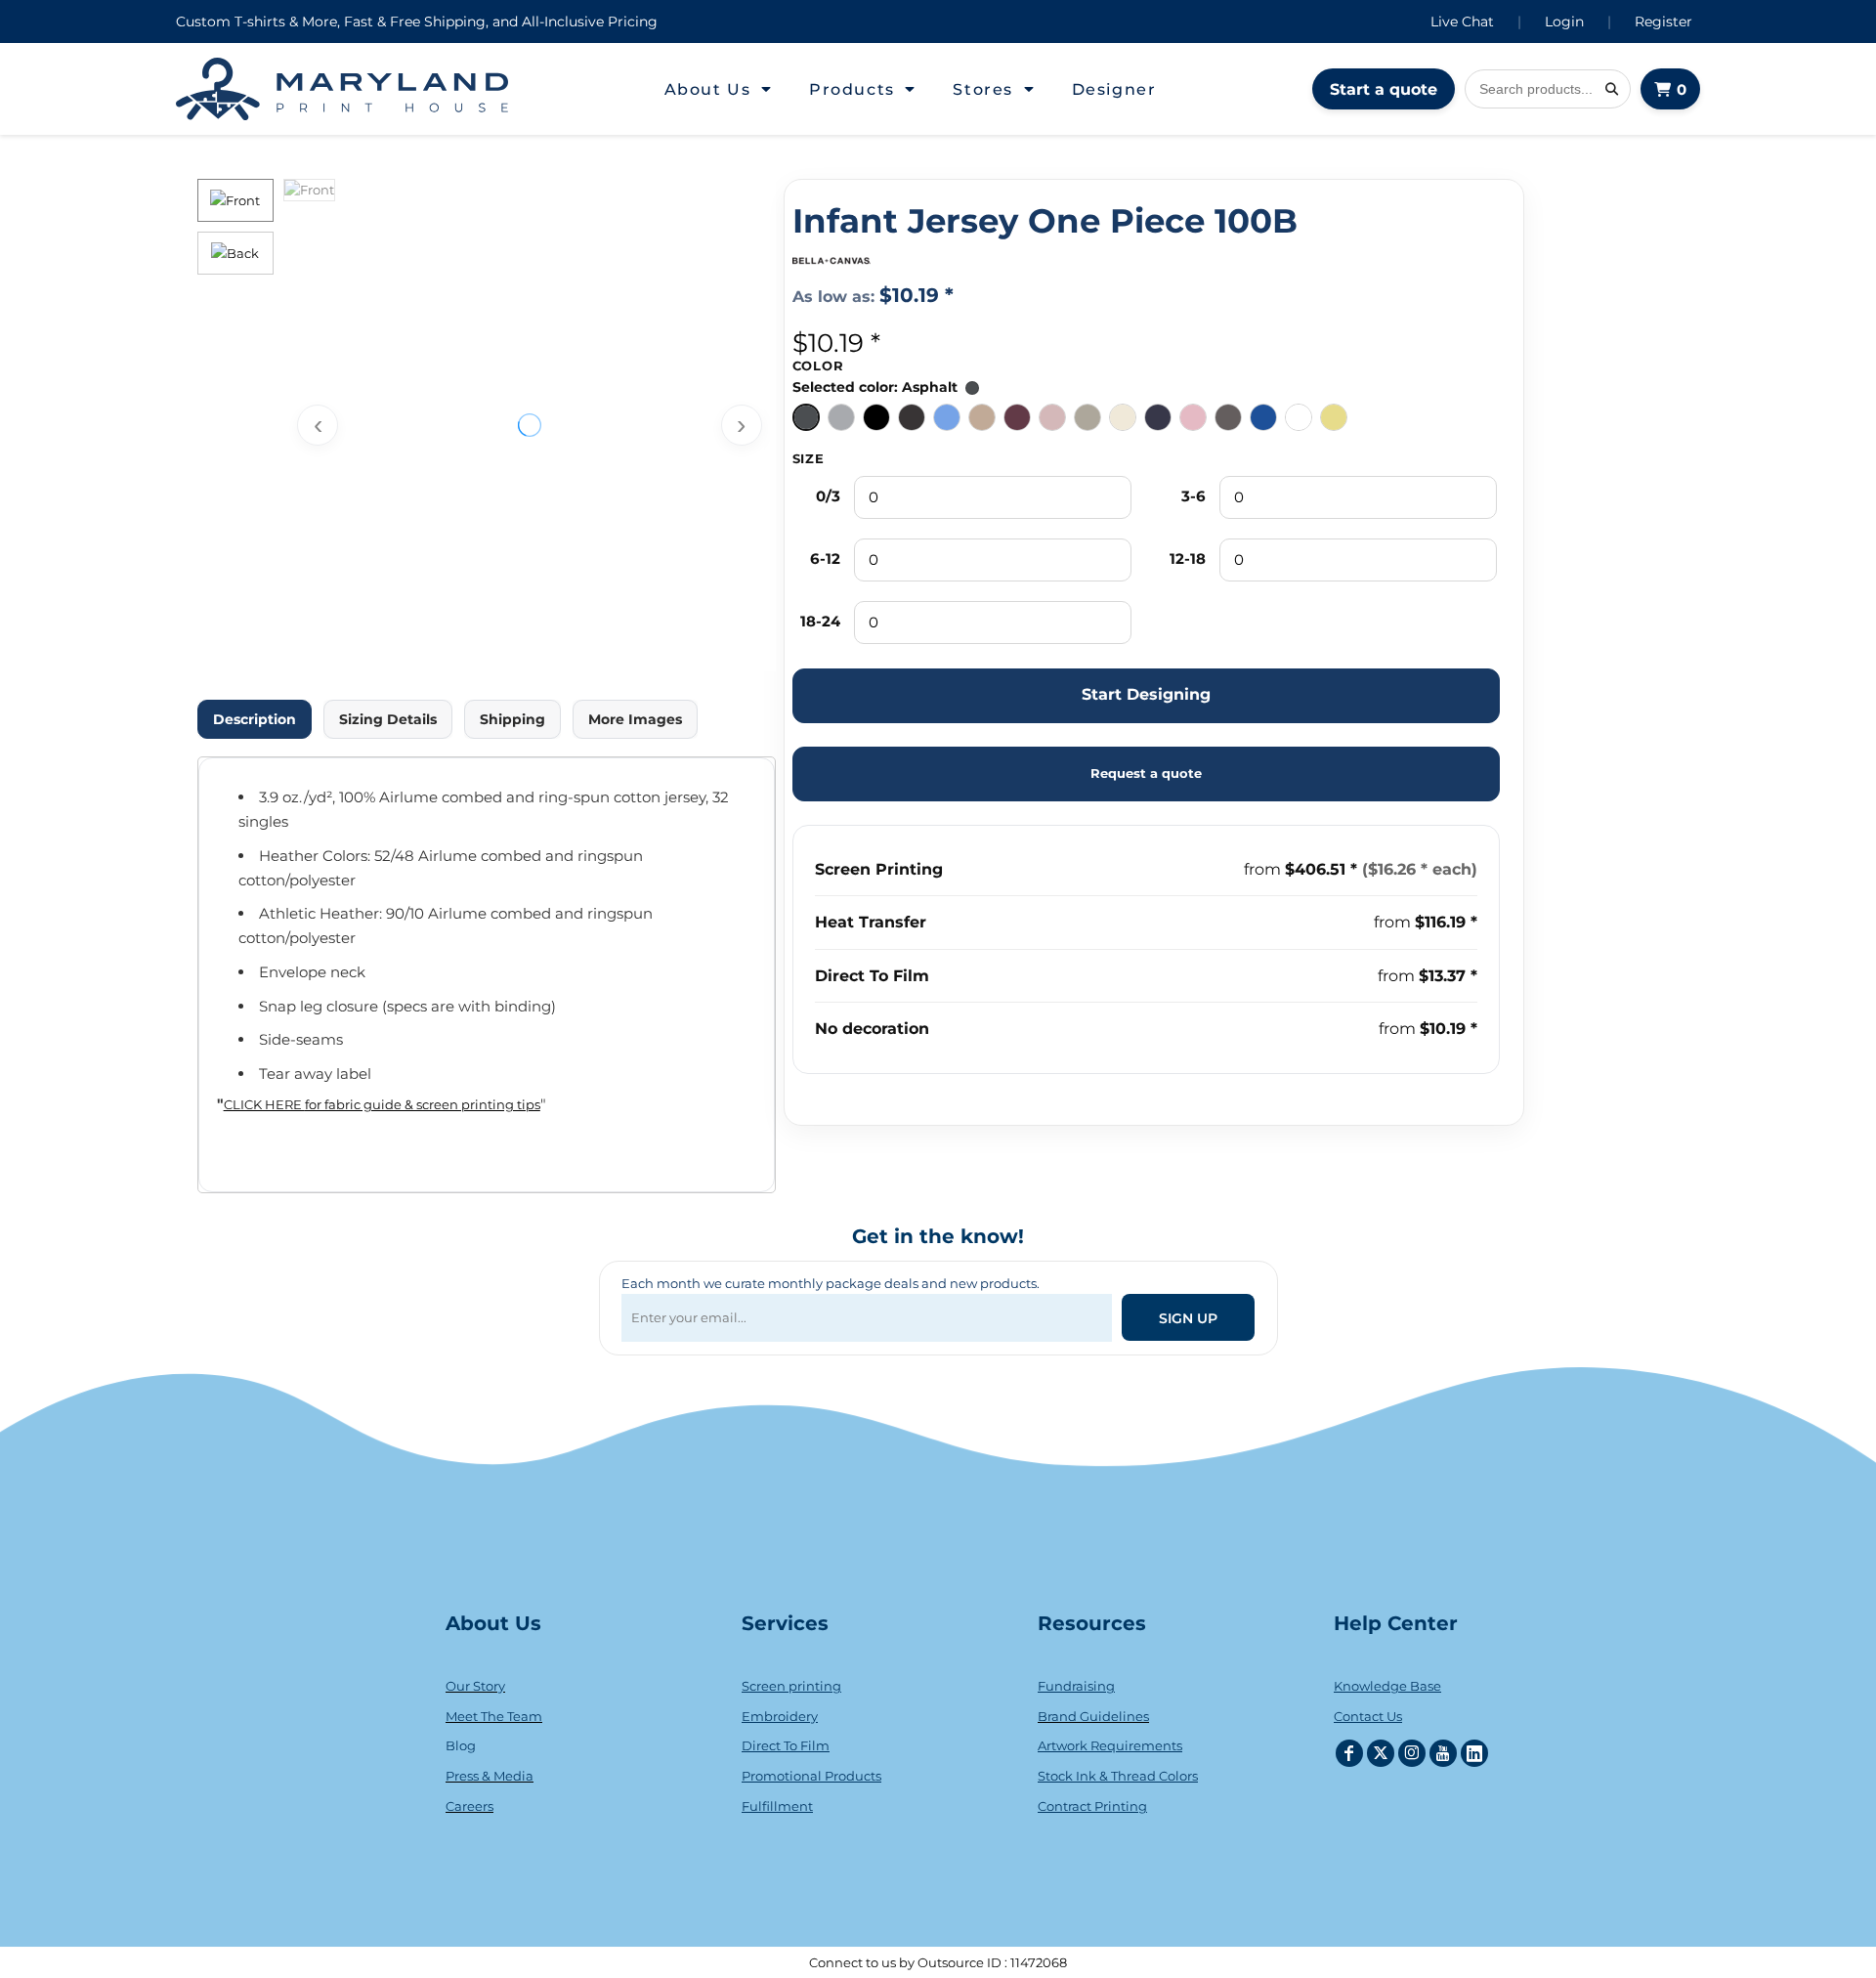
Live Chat (1462, 21)
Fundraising (1076, 1686)
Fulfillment (777, 1806)
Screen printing (791, 1686)
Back (243, 253)
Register (1663, 21)
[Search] (1611, 89)
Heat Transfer (871, 922)
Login (1564, 21)
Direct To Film (872, 976)
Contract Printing (1092, 1806)
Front (243, 200)
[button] (719, 89)
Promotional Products (811, 1776)
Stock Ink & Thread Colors (1118, 1776)
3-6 (1194, 496)
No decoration (872, 1029)
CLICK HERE (264, 1104)
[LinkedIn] (1474, 1753)
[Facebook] (1349, 1753)
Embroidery (780, 1716)
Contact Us (1368, 1716)
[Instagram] (1412, 1753)
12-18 (1188, 559)
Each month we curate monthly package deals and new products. (831, 1283)
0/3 (828, 496)
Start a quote (1384, 89)
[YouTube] (1443, 1753)
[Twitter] (1381, 1753)
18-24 (820, 621)
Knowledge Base (1387, 1686)
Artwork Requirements (1110, 1745)
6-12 (825, 559)
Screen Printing (879, 869)
